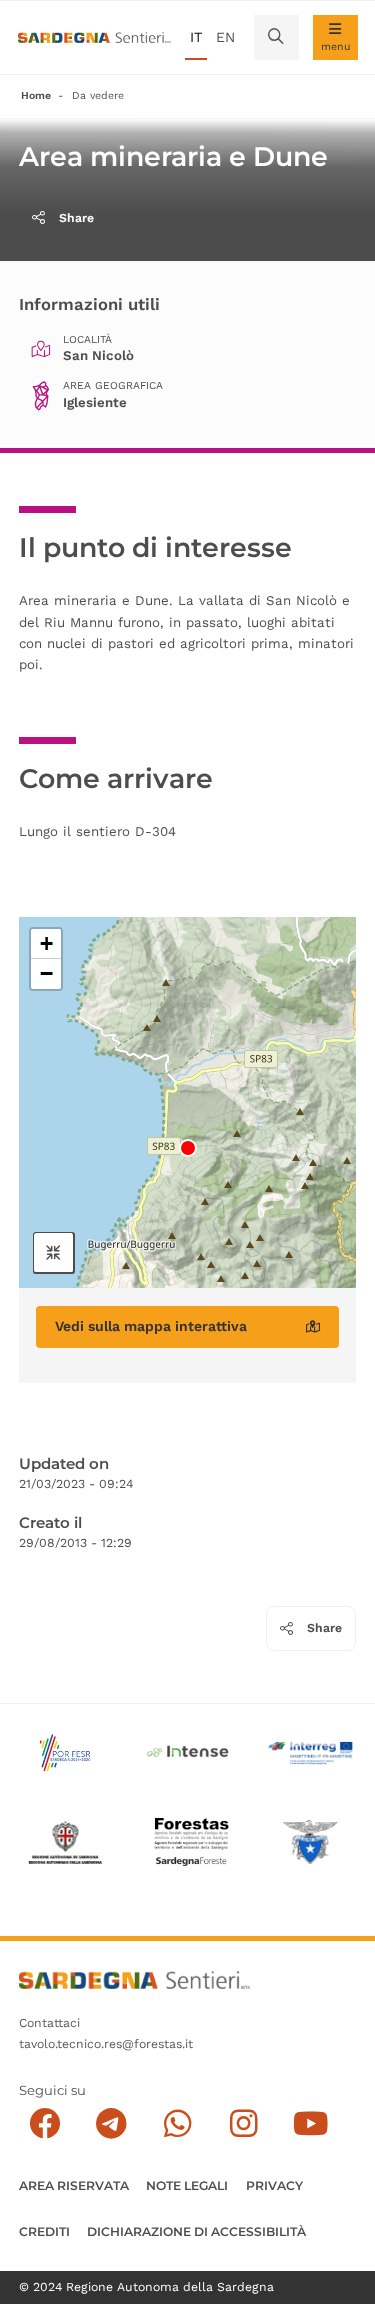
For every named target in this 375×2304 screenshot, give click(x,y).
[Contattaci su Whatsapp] (177, 2123)
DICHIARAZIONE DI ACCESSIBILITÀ (196, 2231)
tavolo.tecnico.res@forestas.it (106, 2044)
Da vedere (98, 95)
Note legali (187, 2185)
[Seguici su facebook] (44, 2123)
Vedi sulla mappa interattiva (151, 1326)
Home (36, 95)
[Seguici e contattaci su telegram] (111, 2123)
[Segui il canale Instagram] (243, 2123)
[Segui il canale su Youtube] (310, 2123)
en (225, 37)
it (196, 37)
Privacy (274, 2185)
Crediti (44, 2231)
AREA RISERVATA (74, 2185)
